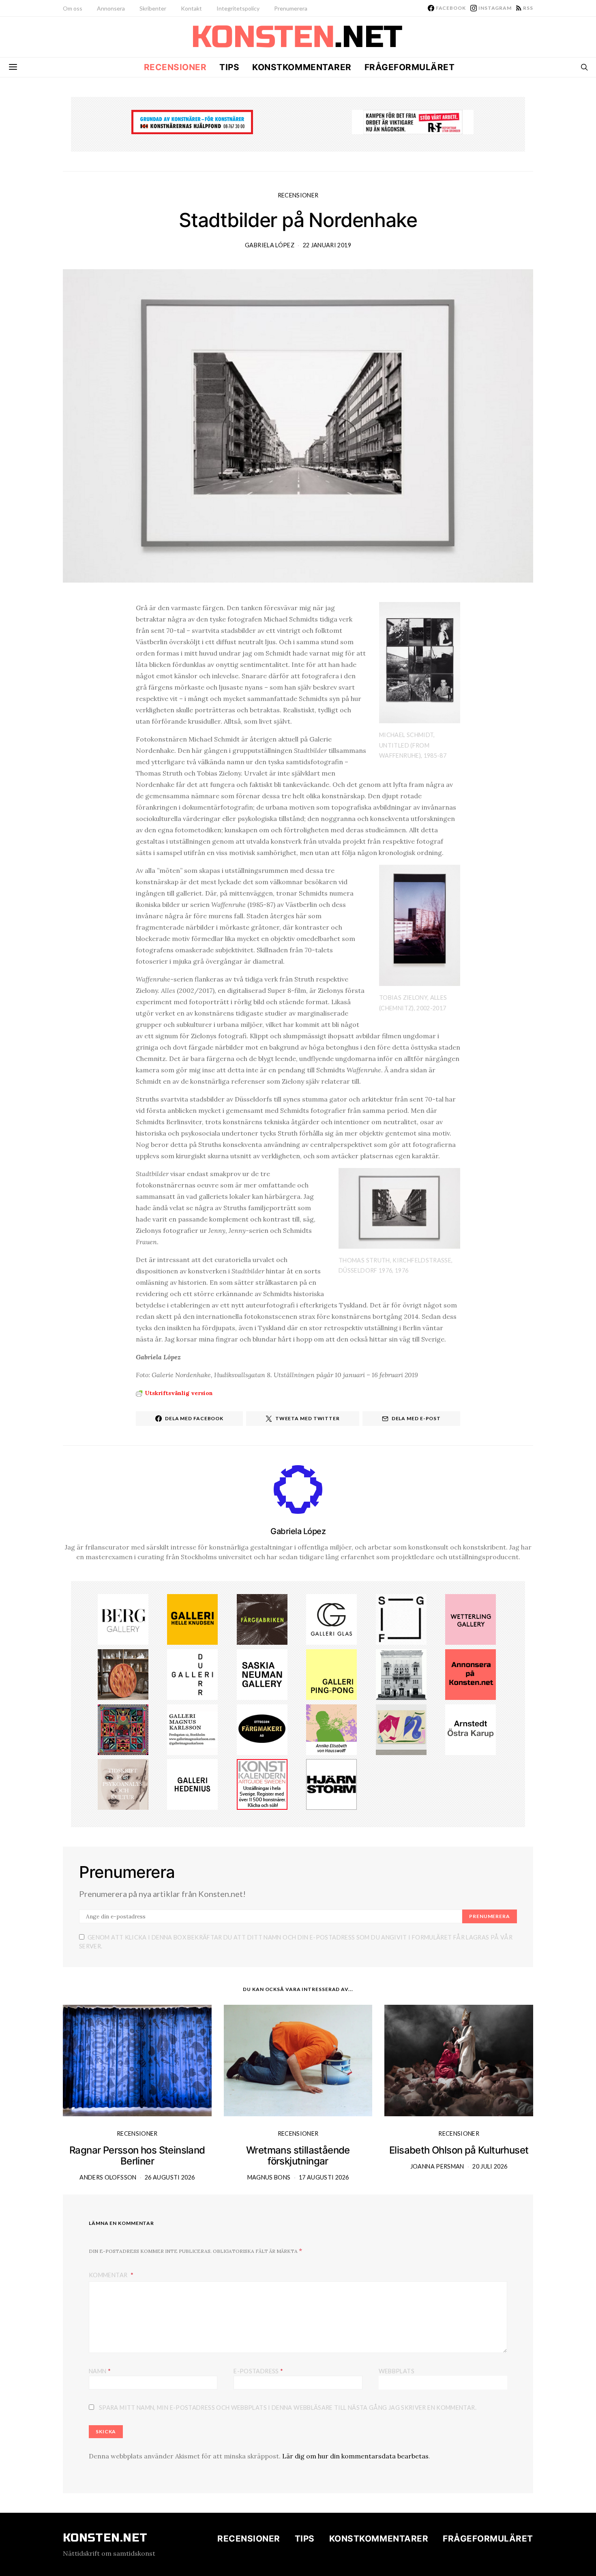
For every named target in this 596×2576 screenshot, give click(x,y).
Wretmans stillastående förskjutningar (298, 2156)
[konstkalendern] (262, 1784)
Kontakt (191, 8)
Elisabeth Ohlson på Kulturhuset (459, 2150)
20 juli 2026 (490, 2166)
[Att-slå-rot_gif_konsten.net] (262, 1619)
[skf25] (401, 1674)
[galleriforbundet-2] (401, 1619)
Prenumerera (291, 8)
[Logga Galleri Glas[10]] (331, 1619)
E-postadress (258, 2371)
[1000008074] (262, 1674)
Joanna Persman (437, 2166)
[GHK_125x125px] (192, 1619)
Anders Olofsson (108, 2177)
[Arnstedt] (471, 1729)
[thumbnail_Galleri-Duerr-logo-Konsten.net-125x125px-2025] (192, 1674)
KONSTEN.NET (105, 2538)
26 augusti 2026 (170, 2177)
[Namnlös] (123, 1729)
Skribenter (153, 8)
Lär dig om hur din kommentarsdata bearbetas (355, 2456)
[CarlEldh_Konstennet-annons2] (123, 1674)
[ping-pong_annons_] (331, 1674)
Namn (100, 2371)
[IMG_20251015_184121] (413, 121)
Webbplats (397, 2371)
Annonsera (111, 8)
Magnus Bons (269, 2177)
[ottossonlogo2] (262, 1729)
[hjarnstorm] (331, 1784)
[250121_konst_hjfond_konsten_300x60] (192, 121)
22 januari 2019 (327, 245)
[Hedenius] (192, 1784)
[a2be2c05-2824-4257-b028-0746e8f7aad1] (331, 1729)
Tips (229, 67)
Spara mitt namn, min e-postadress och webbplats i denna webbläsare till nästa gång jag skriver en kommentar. (288, 2408)
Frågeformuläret (410, 67)
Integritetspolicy (238, 8)
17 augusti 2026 (324, 2177)
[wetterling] (471, 1619)
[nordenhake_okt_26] (401, 1729)
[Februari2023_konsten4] (123, 1619)
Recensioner (175, 67)
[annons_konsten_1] (192, 1729)
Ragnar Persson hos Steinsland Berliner (137, 2156)
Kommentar (109, 2275)
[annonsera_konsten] (471, 1674)
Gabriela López (270, 245)
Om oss (73, 8)
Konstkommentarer (302, 67)
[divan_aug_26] (123, 1784)
